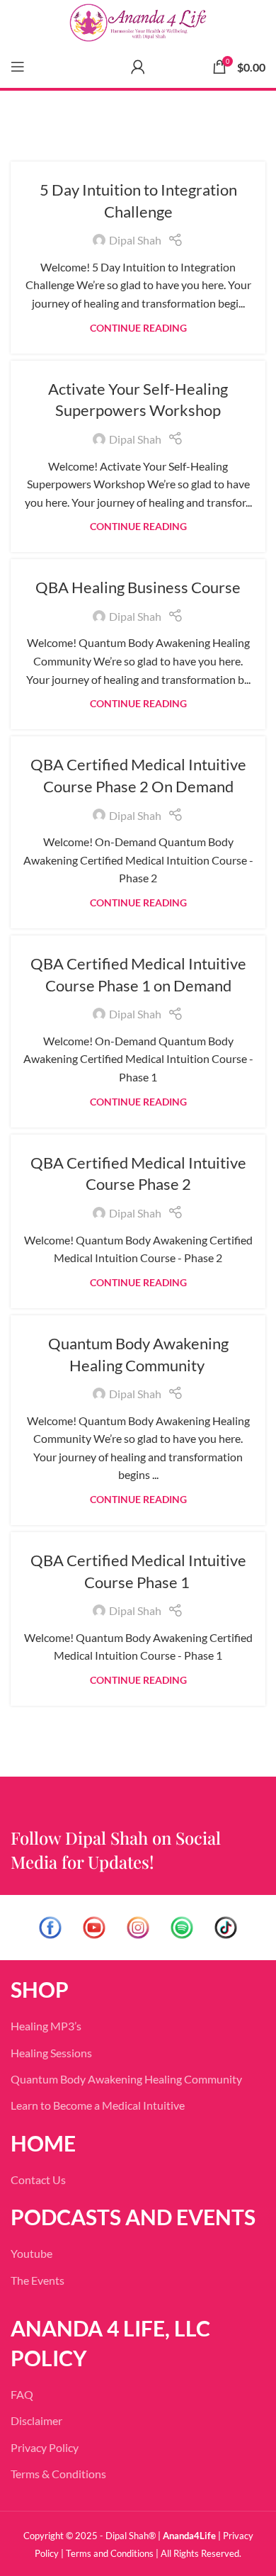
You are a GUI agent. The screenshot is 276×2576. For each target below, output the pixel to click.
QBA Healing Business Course (138, 587)
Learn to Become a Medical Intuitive (98, 2105)
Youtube (31, 2253)
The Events (38, 2280)
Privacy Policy (45, 2447)
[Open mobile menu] (18, 67)
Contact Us (38, 2180)
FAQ (22, 2394)
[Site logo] (138, 23)
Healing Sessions (51, 2053)
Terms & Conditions (58, 2474)
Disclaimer (36, 2420)
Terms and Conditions (110, 2553)
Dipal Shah (135, 240)
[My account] (138, 67)
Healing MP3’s (46, 2026)
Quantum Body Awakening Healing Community (126, 2079)
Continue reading (138, 328)
